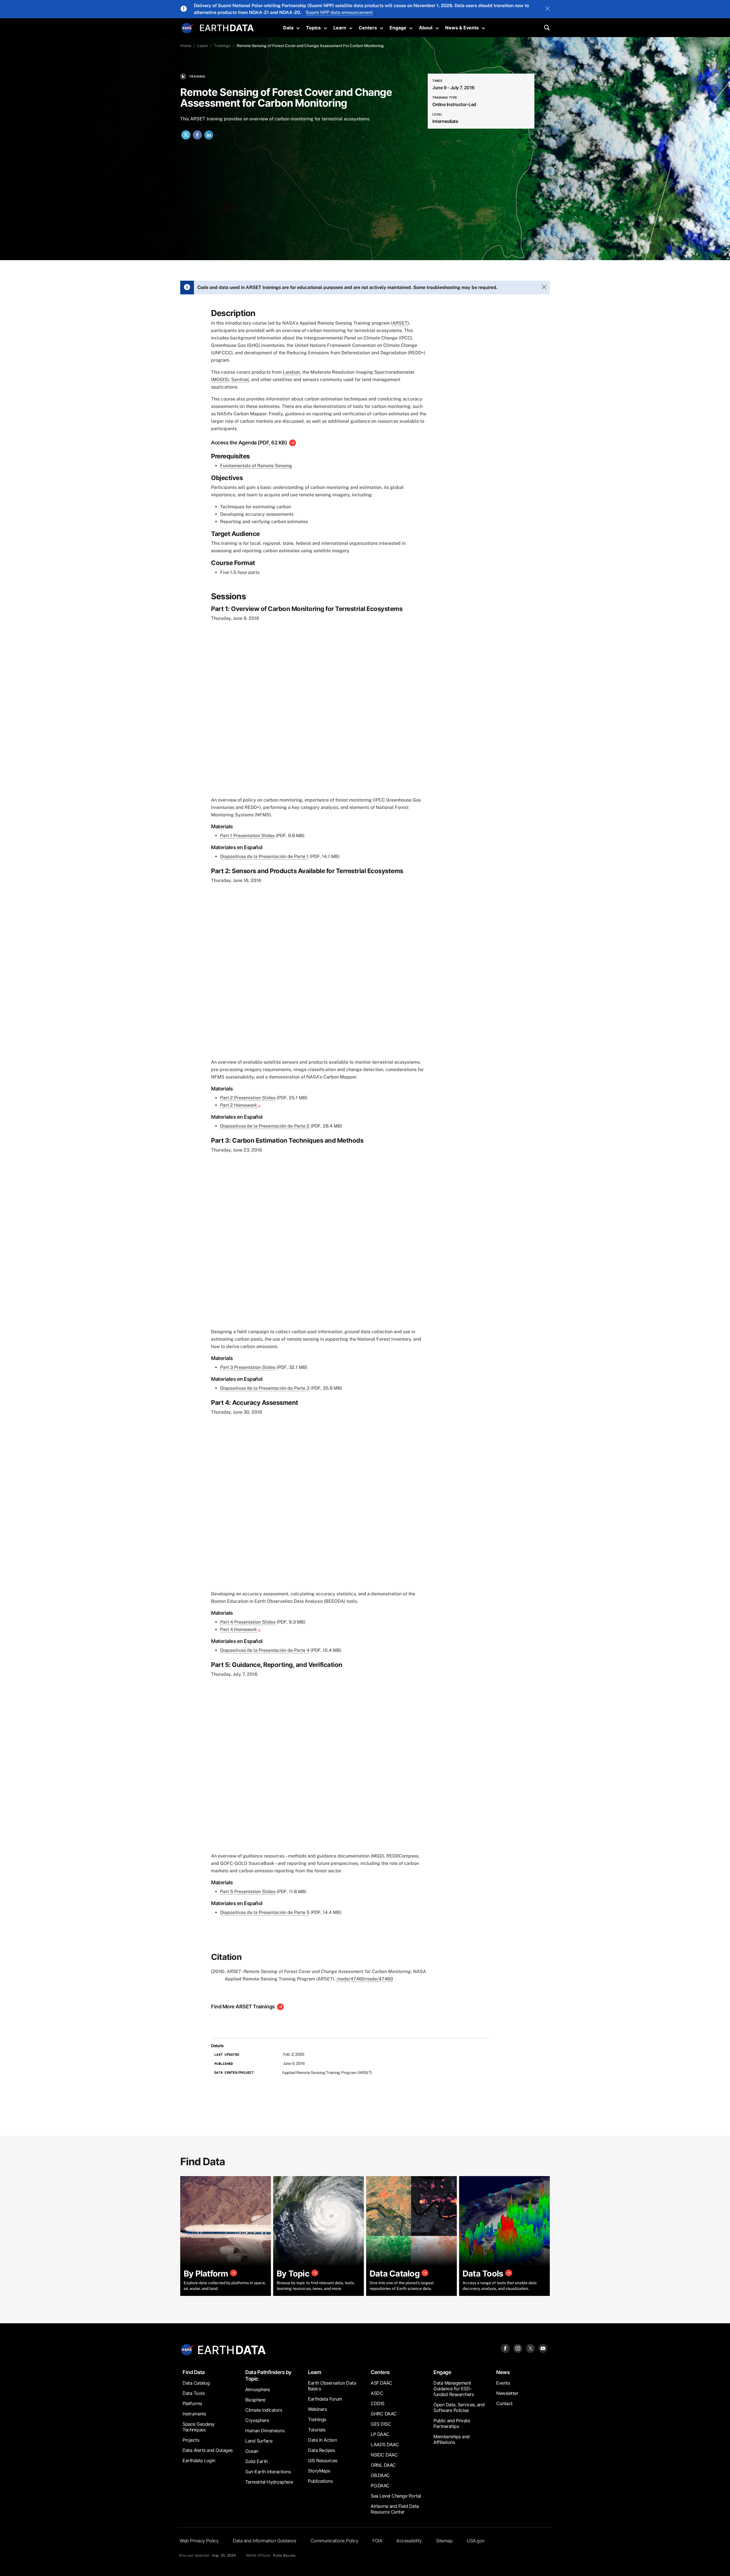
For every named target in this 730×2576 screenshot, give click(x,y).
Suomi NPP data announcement (339, 12)
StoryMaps (319, 2471)
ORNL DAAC (383, 2465)
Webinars (317, 2409)
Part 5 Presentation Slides (248, 1892)
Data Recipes (321, 2450)
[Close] (547, 9)
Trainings (222, 46)
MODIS (220, 380)
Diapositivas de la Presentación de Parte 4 (265, 1650)
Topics (313, 28)
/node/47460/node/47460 (365, 1979)
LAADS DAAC (385, 2445)
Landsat (291, 372)
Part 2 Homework (239, 1105)
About (426, 28)
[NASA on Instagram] (518, 2348)
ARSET (400, 323)
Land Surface (259, 2441)
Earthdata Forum (325, 2399)
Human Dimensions (265, 2431)
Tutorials (317, 2430)
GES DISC (381, 2424)
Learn (340, 28)
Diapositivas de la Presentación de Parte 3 (265, 1388)
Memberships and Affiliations (452, 2439)
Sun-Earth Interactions (268, 2472)
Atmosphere (257, 2389)
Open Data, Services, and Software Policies (459, 2407)
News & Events (462, 28)
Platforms (192, 2403)
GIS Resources (323, 2460)
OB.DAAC (380, 2475)
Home (186, 46)
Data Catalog (196, 2383)
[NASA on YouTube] (543, 2348)
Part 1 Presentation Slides (247, 836)
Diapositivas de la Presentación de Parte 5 (265, 1912)
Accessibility (409, 2541)
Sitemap (444, 2541)
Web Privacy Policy (199, 2541)
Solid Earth (256, 2461)
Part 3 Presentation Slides (248, 1367)
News (503, 2372)
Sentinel (240, 380)
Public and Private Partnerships (452, 2423)
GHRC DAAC (384, 2414)
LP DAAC (380, 2434)
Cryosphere (257, 2420)
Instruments (194, 2414)
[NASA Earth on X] (530, 2348)
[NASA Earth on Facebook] (505, 2348)
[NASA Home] (187, 28)
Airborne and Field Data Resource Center (395, 2509)
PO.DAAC (380, 2486)
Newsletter (507, 2393)
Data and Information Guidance (264, 2541)
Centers (368, 28)
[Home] (227, 27)
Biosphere (255, 2400)
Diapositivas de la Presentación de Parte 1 (264, 856)
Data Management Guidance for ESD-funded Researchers (454, 2389)
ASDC (377, 2393)
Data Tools (193, 2393)
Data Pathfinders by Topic (268, 2375)
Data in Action (322, 2440)
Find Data (194, 2372)
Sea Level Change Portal (396, 2496)
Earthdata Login (199, 2460)
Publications (320, 2481)
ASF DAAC (381, 2383)
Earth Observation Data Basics (332, 2386)
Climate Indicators (264, 2410)
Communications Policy (334, 2541)
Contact (504, 2403)
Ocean (252, 2451)
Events (503, 2383)
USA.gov (476, 2541)
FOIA (377, 2541)
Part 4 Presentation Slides (248, 1622)
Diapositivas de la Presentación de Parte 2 (265, 1126)
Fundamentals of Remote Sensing (256, 466)
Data (288, 28)
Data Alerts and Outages (208, 2450)
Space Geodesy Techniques (199, 2427)
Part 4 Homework (239, 1629)
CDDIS (378, 2403)
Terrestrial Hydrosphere (269, 2482)
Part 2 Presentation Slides (248, 1098)
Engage (398, 28)
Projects (191, 2440)
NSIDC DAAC (384, 2455)
